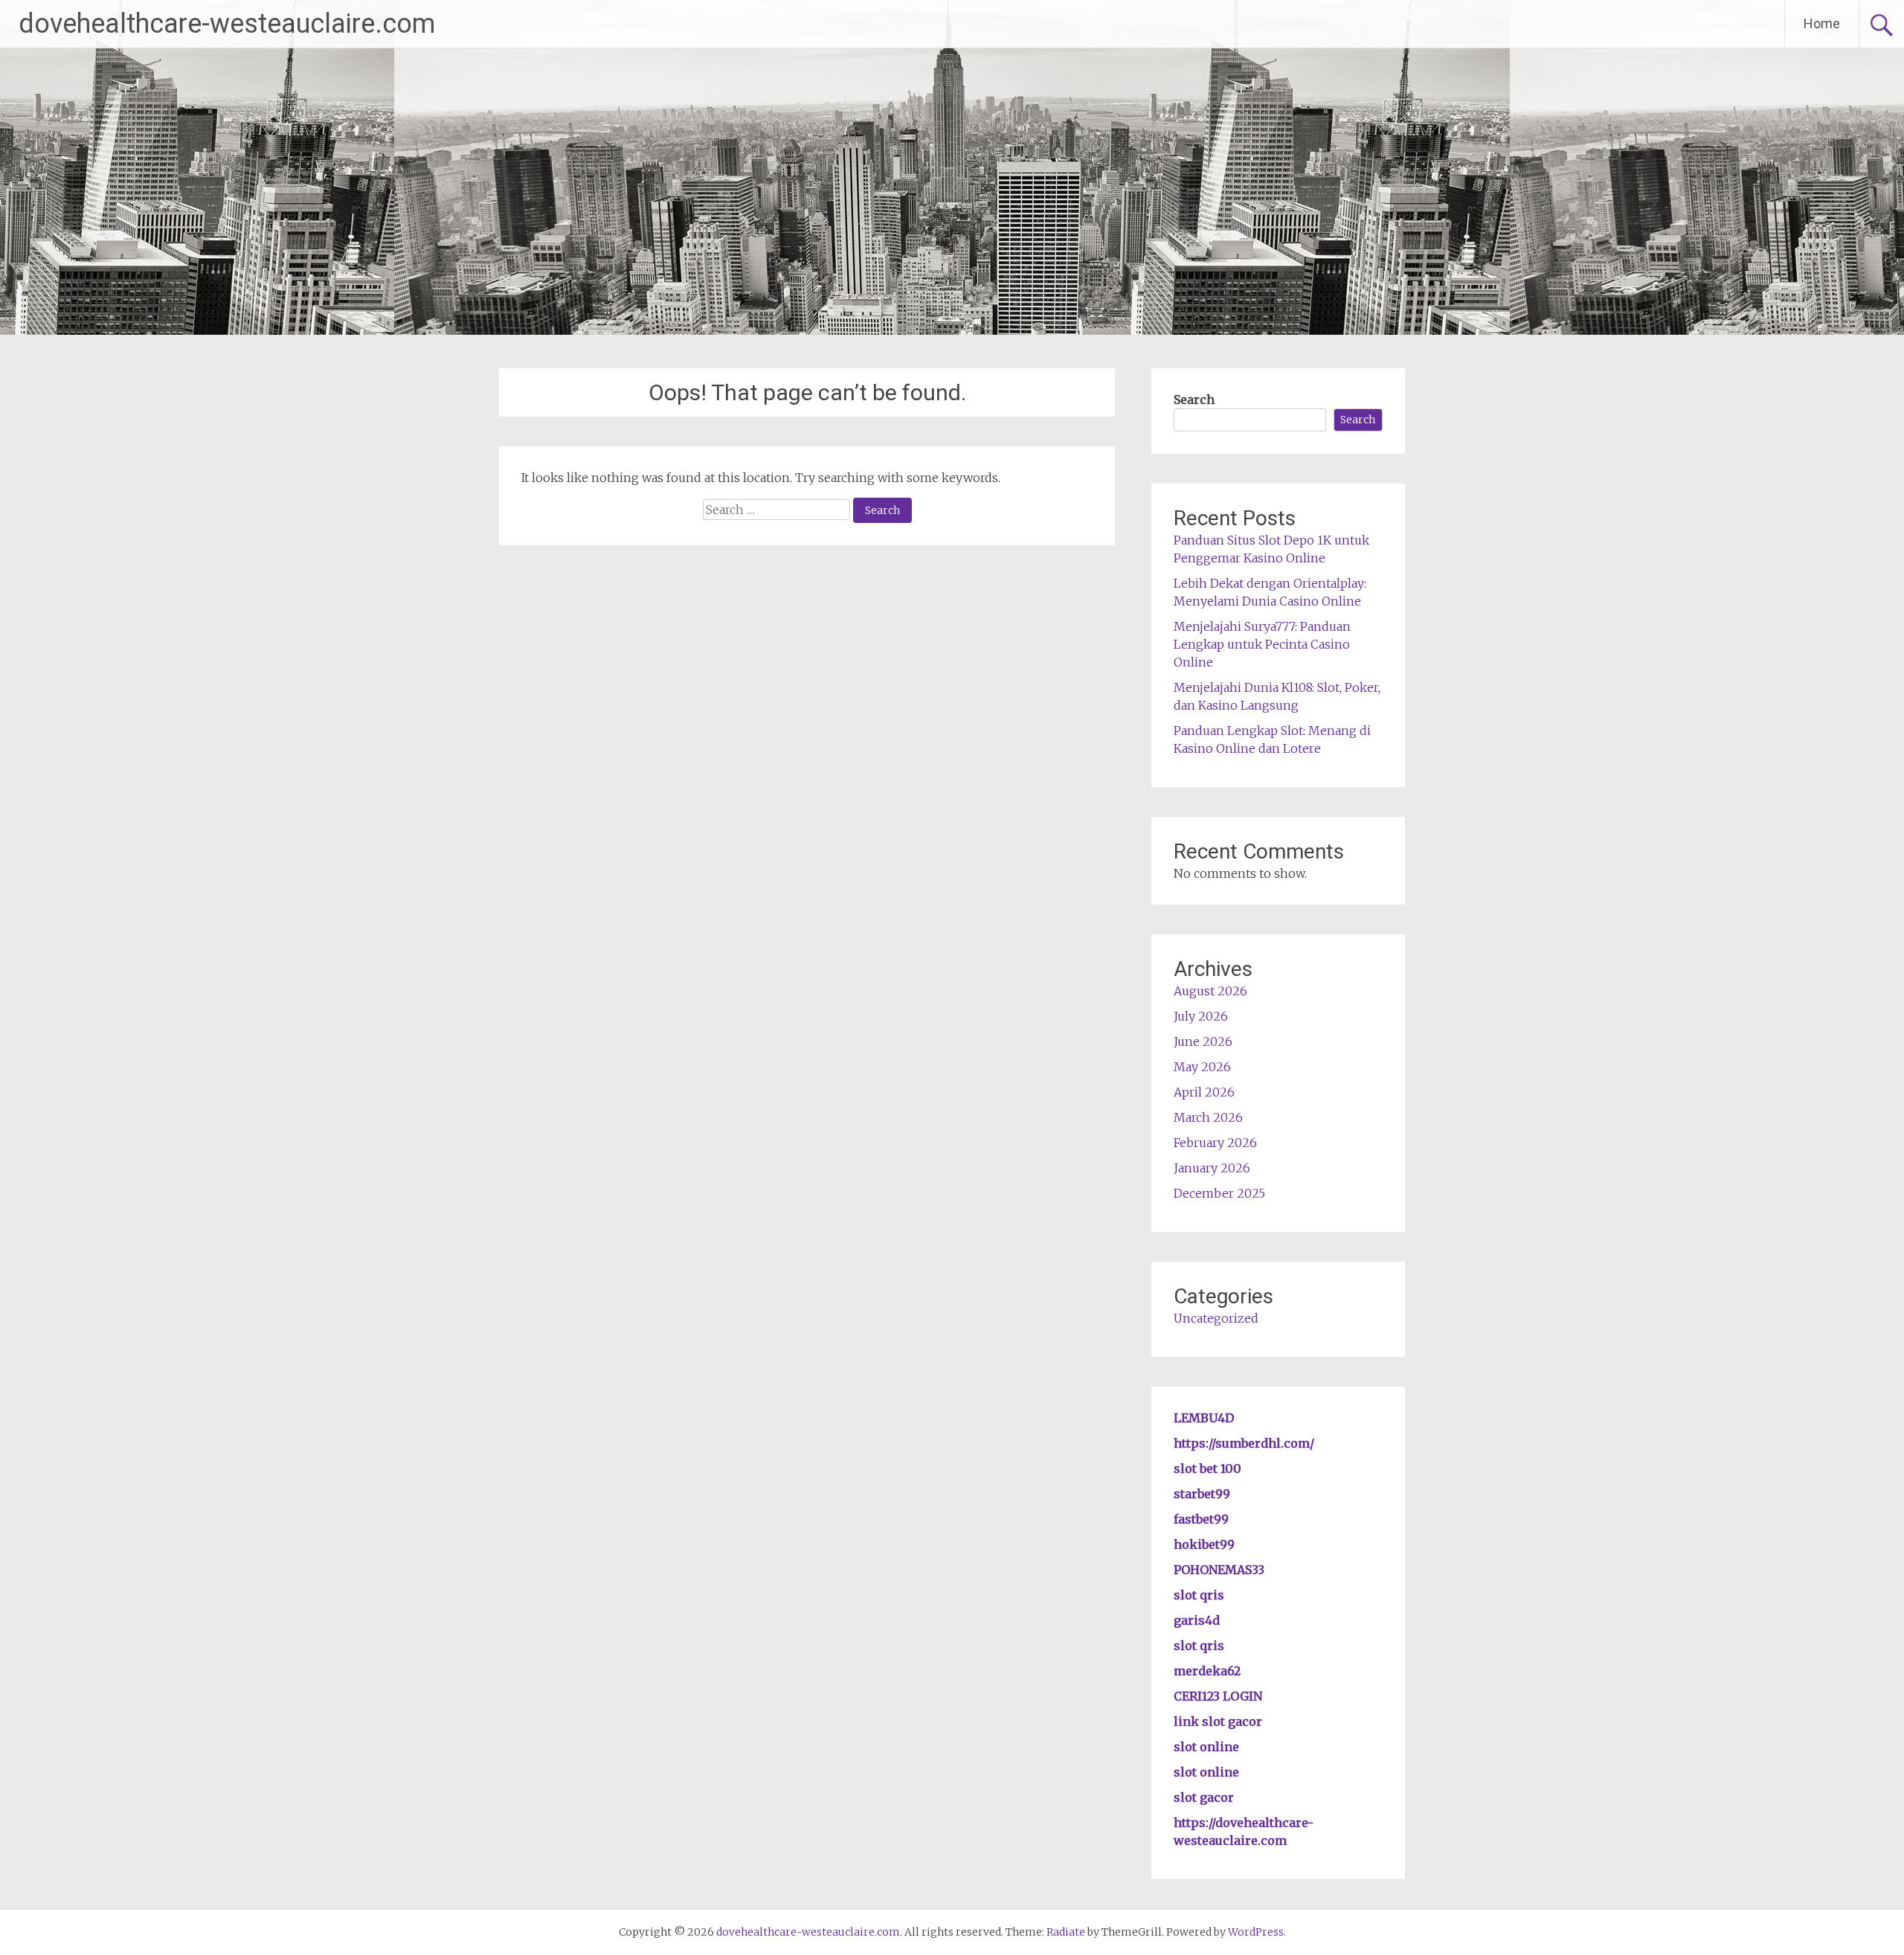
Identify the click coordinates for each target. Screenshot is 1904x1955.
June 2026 (1203, 1041)
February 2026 (1215, 1143)
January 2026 (1212, 1168)
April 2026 (1204, 1092)
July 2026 (1201, 1016)
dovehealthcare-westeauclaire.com (227, 24)
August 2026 (1210, 991)
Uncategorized (1216, 1318)
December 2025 (1219, 1193)
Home (1822, 23)
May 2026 (1202, 1067)
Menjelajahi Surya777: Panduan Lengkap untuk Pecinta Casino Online (1262, 644)
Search (1194, 399)
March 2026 (1208, 1117)
